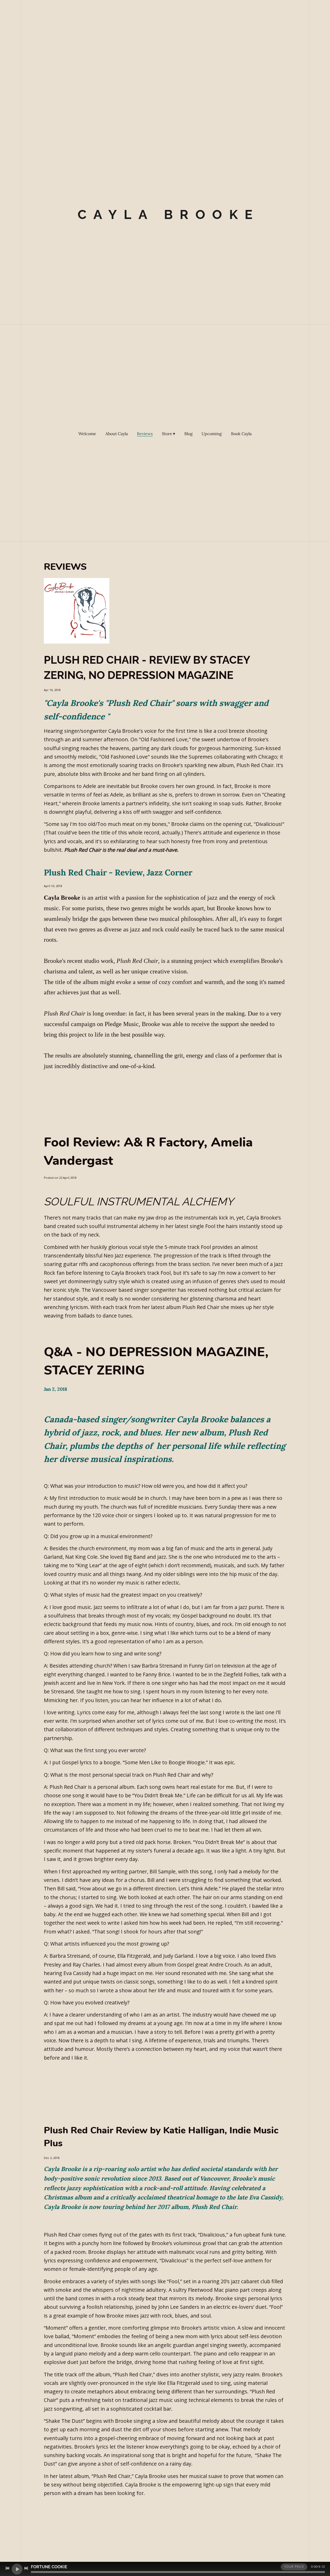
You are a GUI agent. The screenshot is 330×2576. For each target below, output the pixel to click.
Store (167, 434)
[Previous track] (7, 2568)
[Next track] (26, 2568)
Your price (294, 2567)
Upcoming (212, 434)
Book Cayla (241, 434)
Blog (188, 434)
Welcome (87, 434)
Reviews (145, 434)
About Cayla (117, 434)
